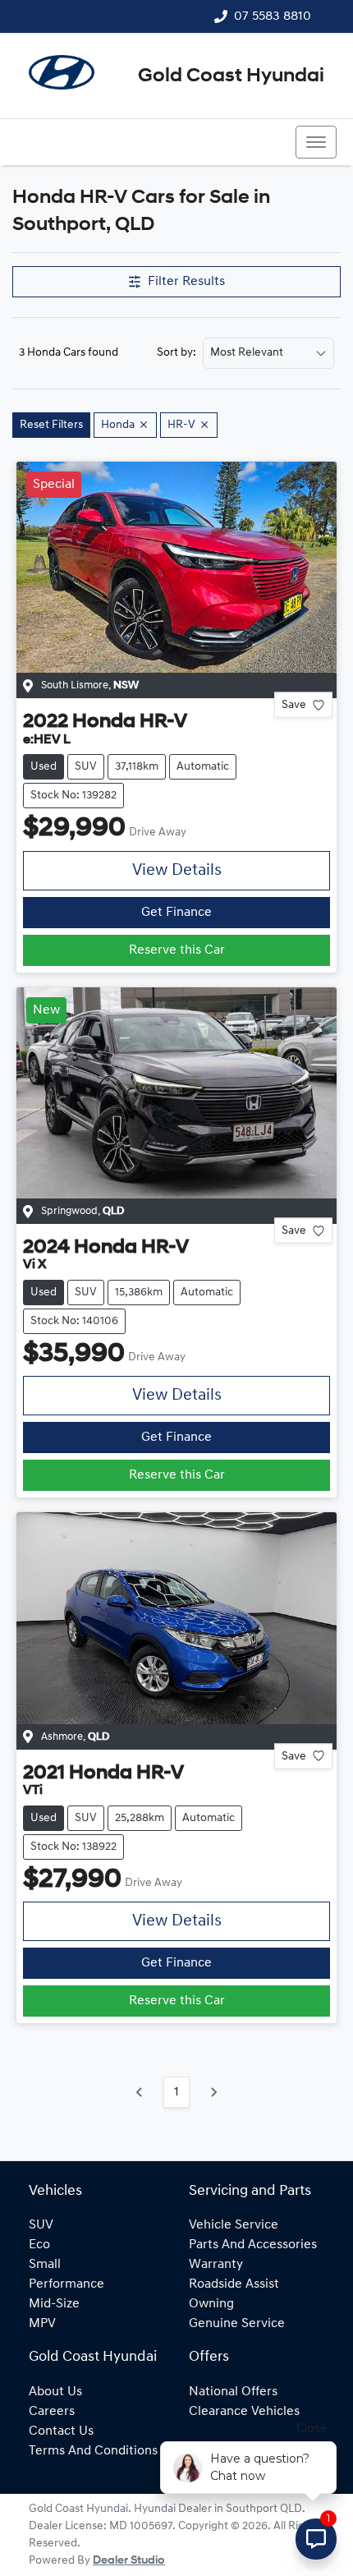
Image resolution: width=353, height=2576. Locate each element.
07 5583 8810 (273, 16)
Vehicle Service (234, 2225)
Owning (211, 2304)
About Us (55, 2392)
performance (66, 2284)
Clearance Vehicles (244, 2412)
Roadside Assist (234, 2284)
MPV (42, 2324)
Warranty (216, 2265)
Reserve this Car (177, 950)
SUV (41, 2225)
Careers (52, 2412)
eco (39, 2245)
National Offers (233, 2392)
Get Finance (176, 913)
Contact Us (61, 2431)
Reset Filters (51, 425)
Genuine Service (237, 2324)
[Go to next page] (213, 2092)
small (45, 2265)
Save (294, 705)
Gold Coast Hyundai (231, 76)
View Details (177, 871)
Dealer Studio (129, 2561)
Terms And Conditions (93, 2451)
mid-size (54, 2304)
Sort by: (176, 353)
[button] (316, 142)
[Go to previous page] (140, 2092)
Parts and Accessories (253, 2245)
